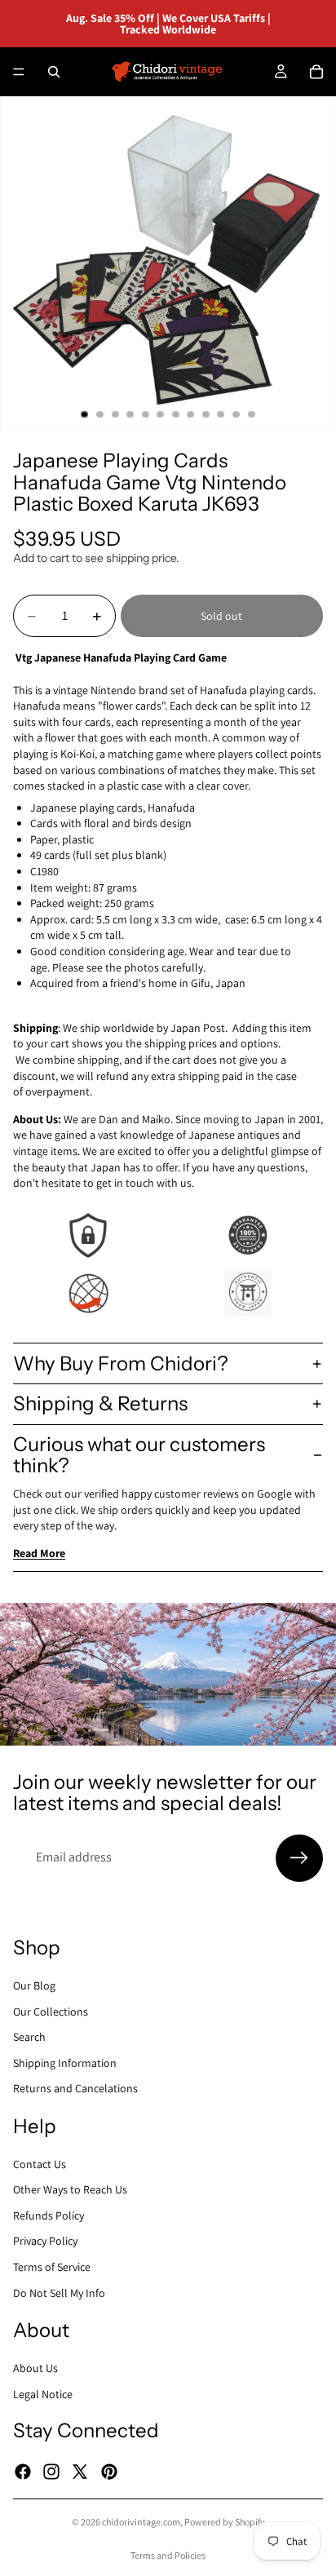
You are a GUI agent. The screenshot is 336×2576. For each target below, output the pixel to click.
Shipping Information (65, 2062)
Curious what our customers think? (139, 1455)
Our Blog (34, 1985)
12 (251, 414)
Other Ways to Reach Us (70, 2189)
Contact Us (40, 2163)
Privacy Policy (45, 2241)
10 (221, 414)
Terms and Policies (168, 2555)
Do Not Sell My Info (59, 2292)
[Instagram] (51, 2471)
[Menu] (19, 72)
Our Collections (51, 2011)
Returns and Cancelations (75, 2088)
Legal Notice (43, 2393)
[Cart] (316, 72)
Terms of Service (52, 2267)
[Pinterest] (109, 2471)
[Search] (54, 72)
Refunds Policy (49, 2215)
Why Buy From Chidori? (121, 1363)
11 (237, 414)
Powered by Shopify (225, 2522)
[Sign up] (299, 1858)
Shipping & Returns (100, 1403)
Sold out (221, 616)
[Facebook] (23, 2471)
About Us (35, 2368)
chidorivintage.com (141, 2522)
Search (29, 2037)
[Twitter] (80, 2471)
